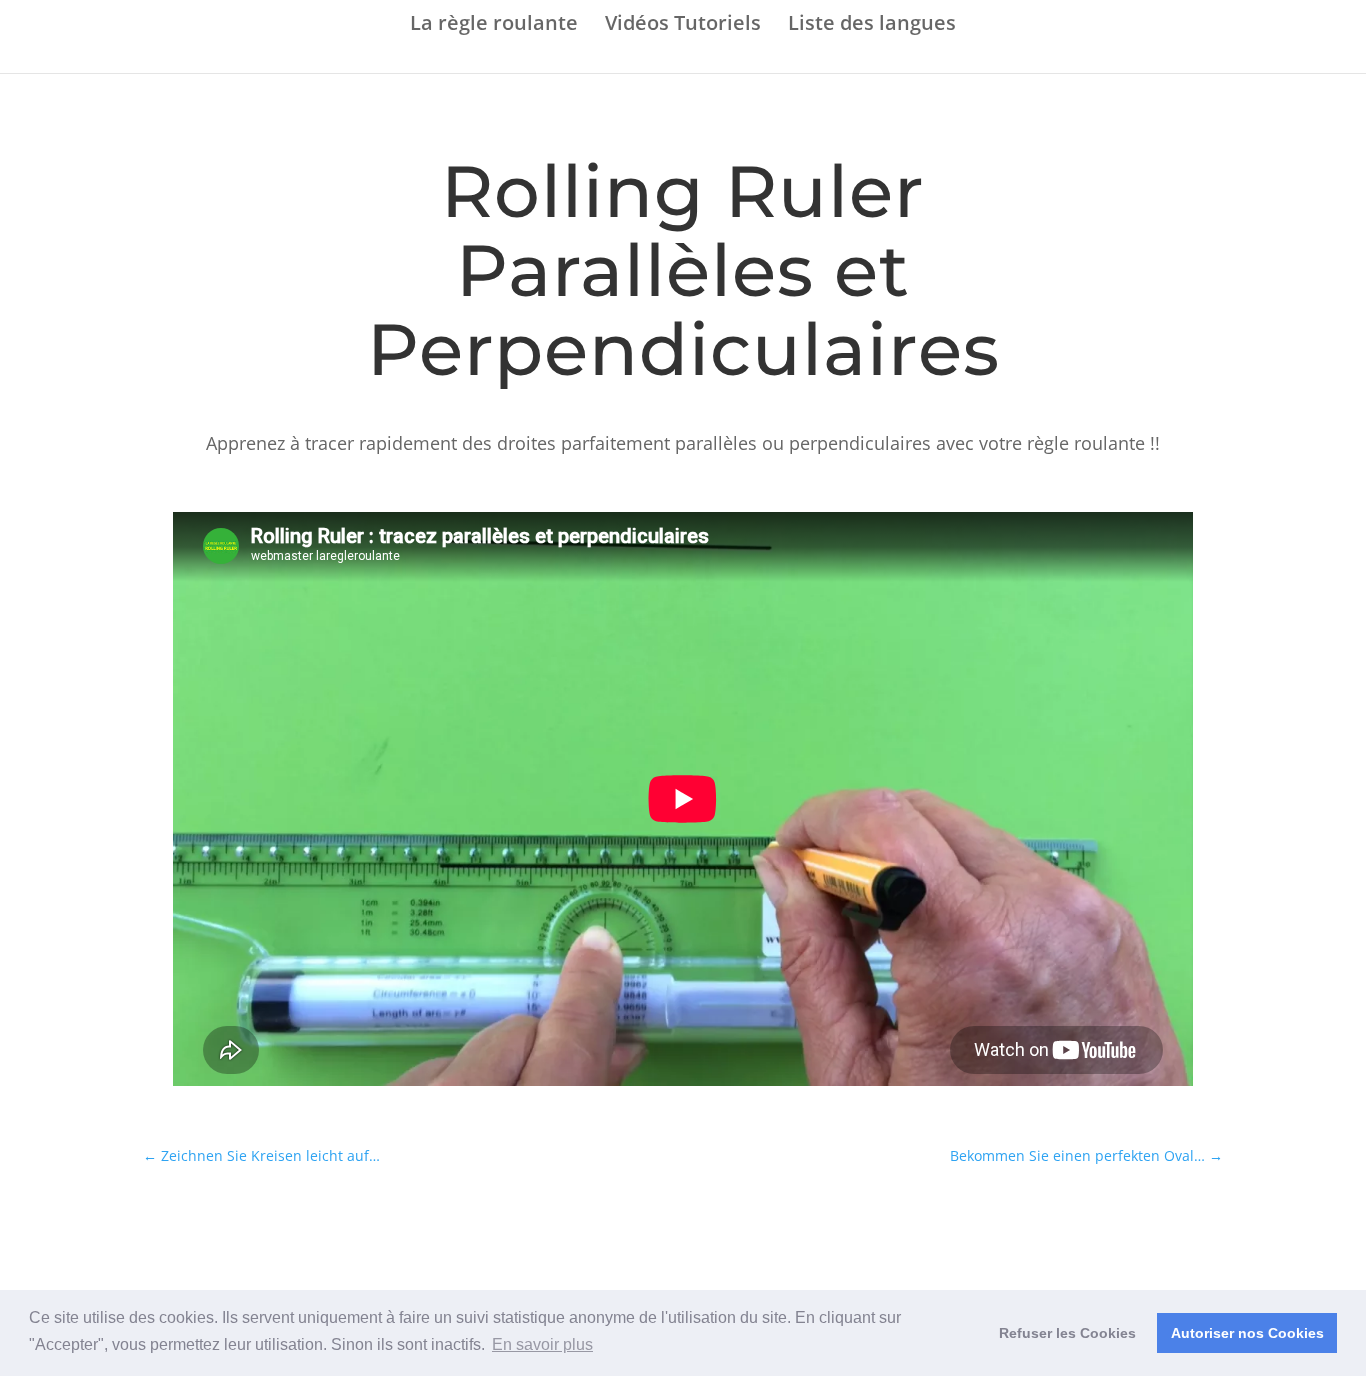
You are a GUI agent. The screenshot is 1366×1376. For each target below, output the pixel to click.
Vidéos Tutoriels (683, 24)
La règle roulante (494, 24)
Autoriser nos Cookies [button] (1247, 1333)
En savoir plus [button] (542, 1344)
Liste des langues (872, 24)
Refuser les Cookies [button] (1067, 1333)
